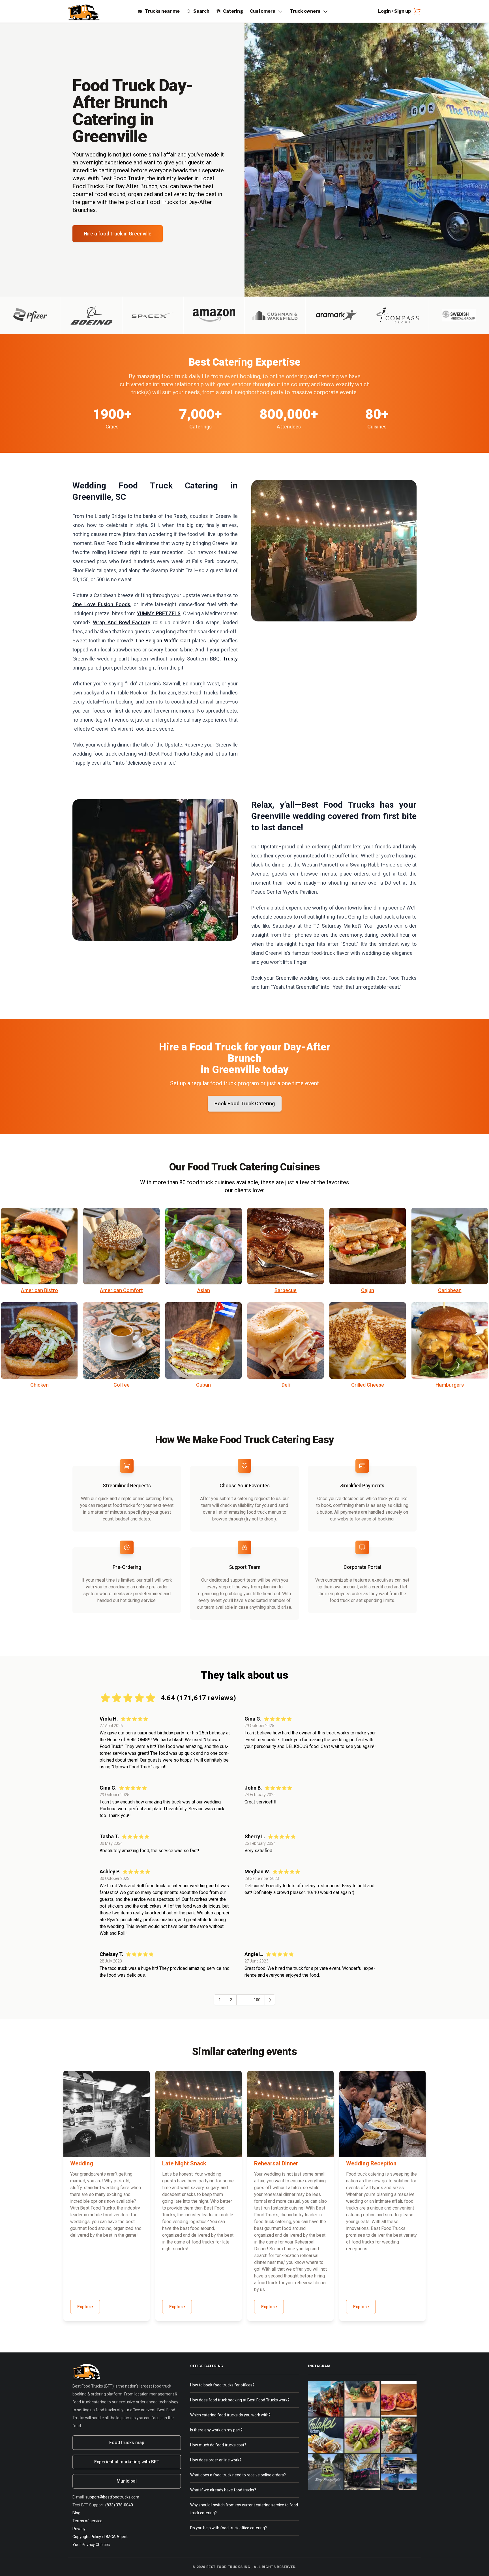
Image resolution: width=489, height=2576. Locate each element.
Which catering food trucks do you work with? (230, 2415)
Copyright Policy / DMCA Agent (100, 2537)
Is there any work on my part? (216, 2430)
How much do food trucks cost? (218, 2445)
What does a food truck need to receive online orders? (238, 2475)
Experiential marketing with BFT (127, 2462)
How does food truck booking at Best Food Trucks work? (240, 2400)
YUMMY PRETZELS (159, 613)
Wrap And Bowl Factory (122, 622)
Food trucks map (127, 2443)
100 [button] (257, 2000)
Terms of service (87, 2521)
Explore (85, 2307)
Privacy (79, 2529)
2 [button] (231, 2000)
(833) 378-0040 (119, 2505)
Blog (76, 2513)
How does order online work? (216, 2460)
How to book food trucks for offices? (222, 2385)
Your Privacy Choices (91, 2545)
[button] (270, 2000)
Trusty (230, 659)
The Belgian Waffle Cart (163, 641)
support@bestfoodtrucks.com (112, 2497)
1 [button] (220, 2000)
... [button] (243, 2000)
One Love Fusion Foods (101, 604)
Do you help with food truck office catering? (229, 2528)
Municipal (127, 2481)
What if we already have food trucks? (223, 2490)
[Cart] (416, 11)
